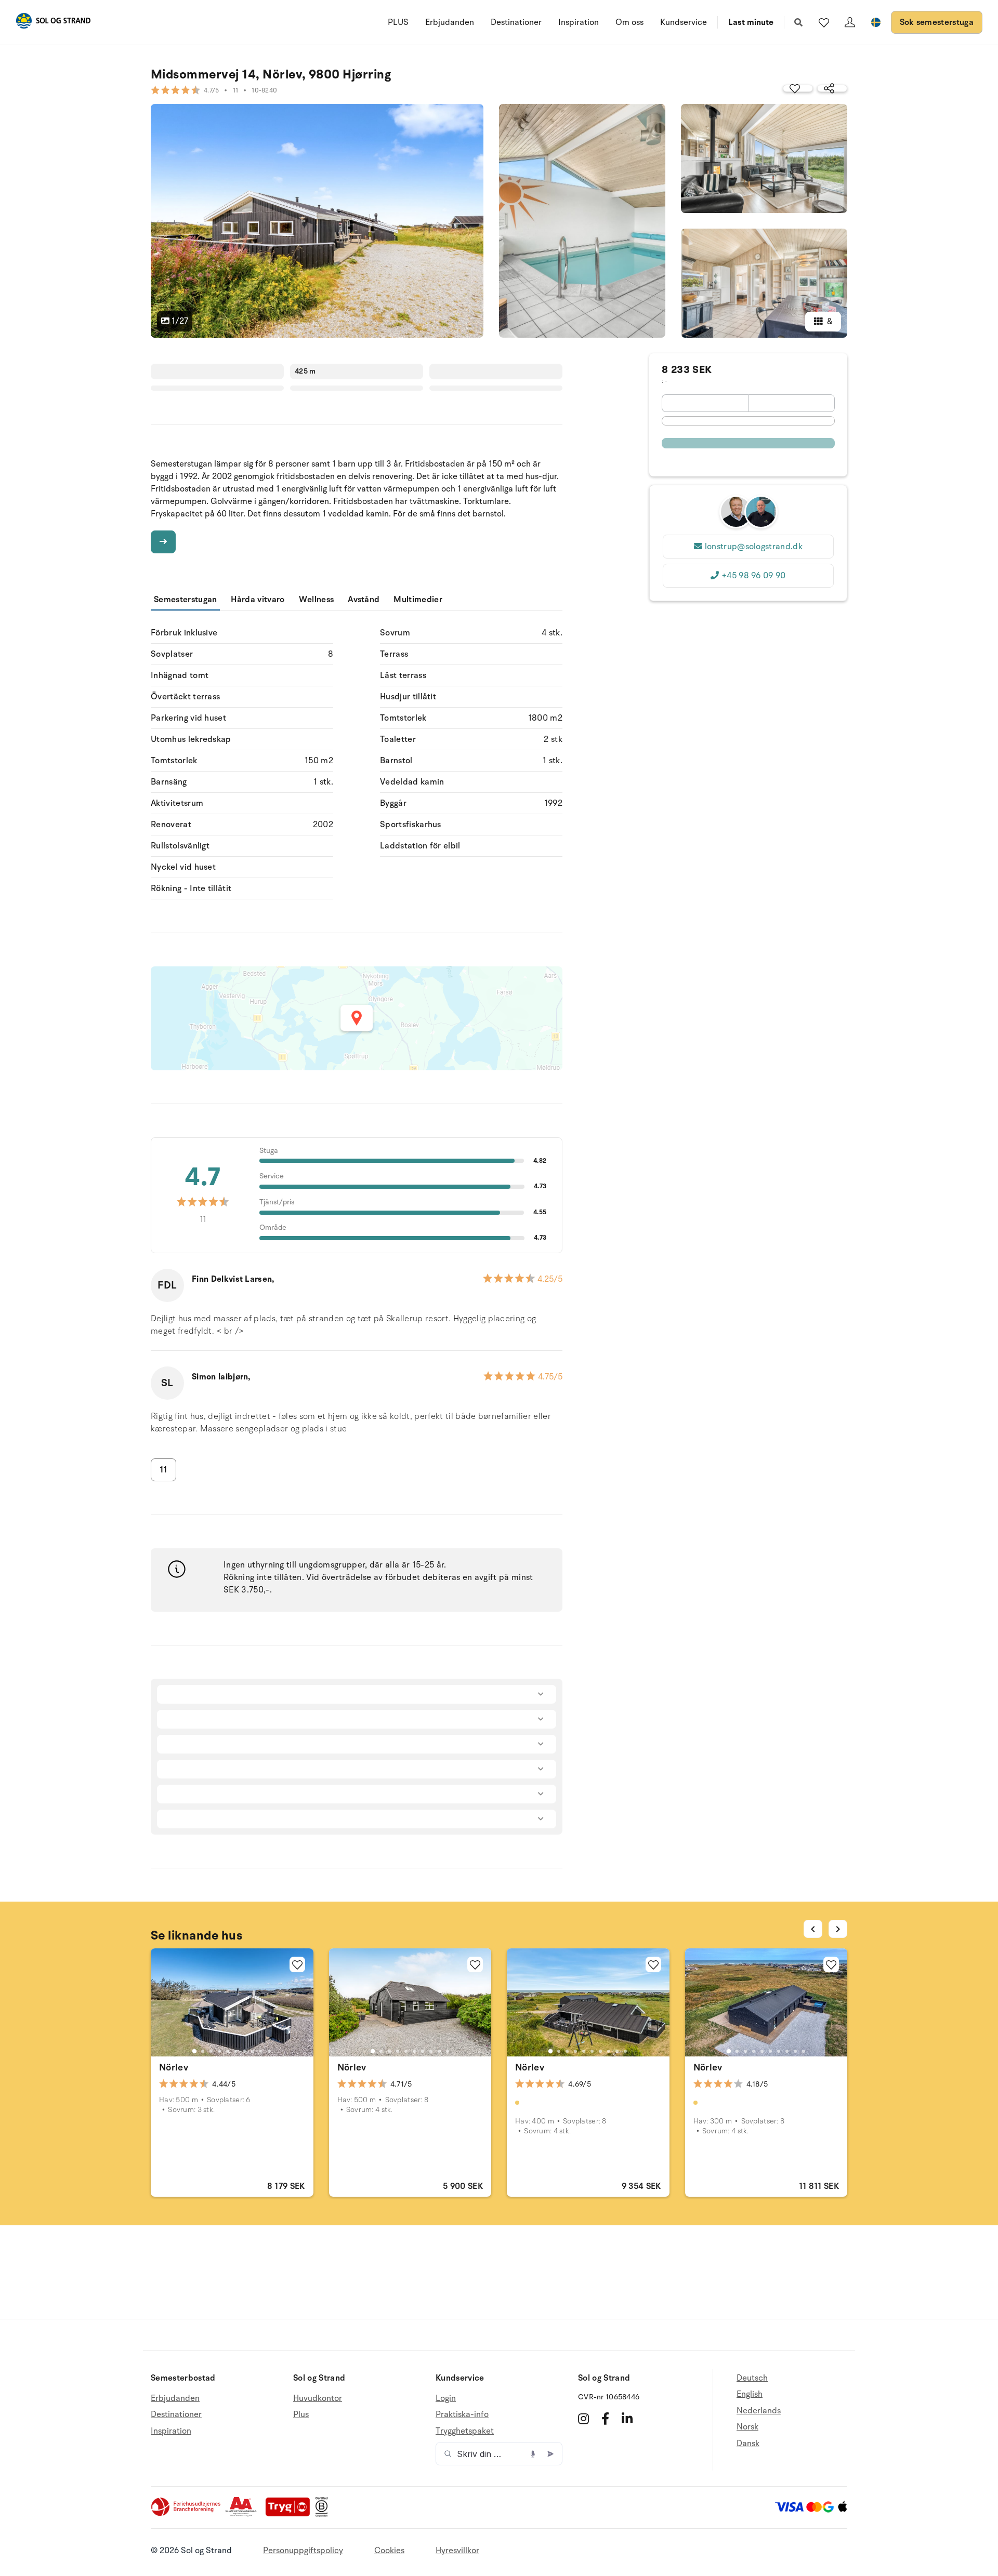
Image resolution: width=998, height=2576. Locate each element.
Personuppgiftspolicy (303, 2551)
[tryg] (291, 2514)
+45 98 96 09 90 (754, 576)
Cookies (389, 2551)
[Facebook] (605, 2419)
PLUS (398, 22)
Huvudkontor (318, 2399)
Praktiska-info (462, 2414)
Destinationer (516, 22)
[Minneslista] (824, 22)
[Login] (850, 22)
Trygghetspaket (465, 2431)
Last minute (751, 22)
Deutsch (752, 2378)
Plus (301, 2414)
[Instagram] (583, 2419)
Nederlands (759, 2411)
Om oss (629, 22)
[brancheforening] (187, 2514)
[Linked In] (627, 2419)
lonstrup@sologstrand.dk (754, 547)
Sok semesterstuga (937, 22)
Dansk (748, 2444)
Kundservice (684, 22)
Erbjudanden (450, 22)
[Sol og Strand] (53, 23)
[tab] (194, 2051)
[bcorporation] (324, 2514)
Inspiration (579, 22)
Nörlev (174, 2067)
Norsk (747, 2427)
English (750, 2394)
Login (446, 2399)
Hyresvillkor (457, 2551)
